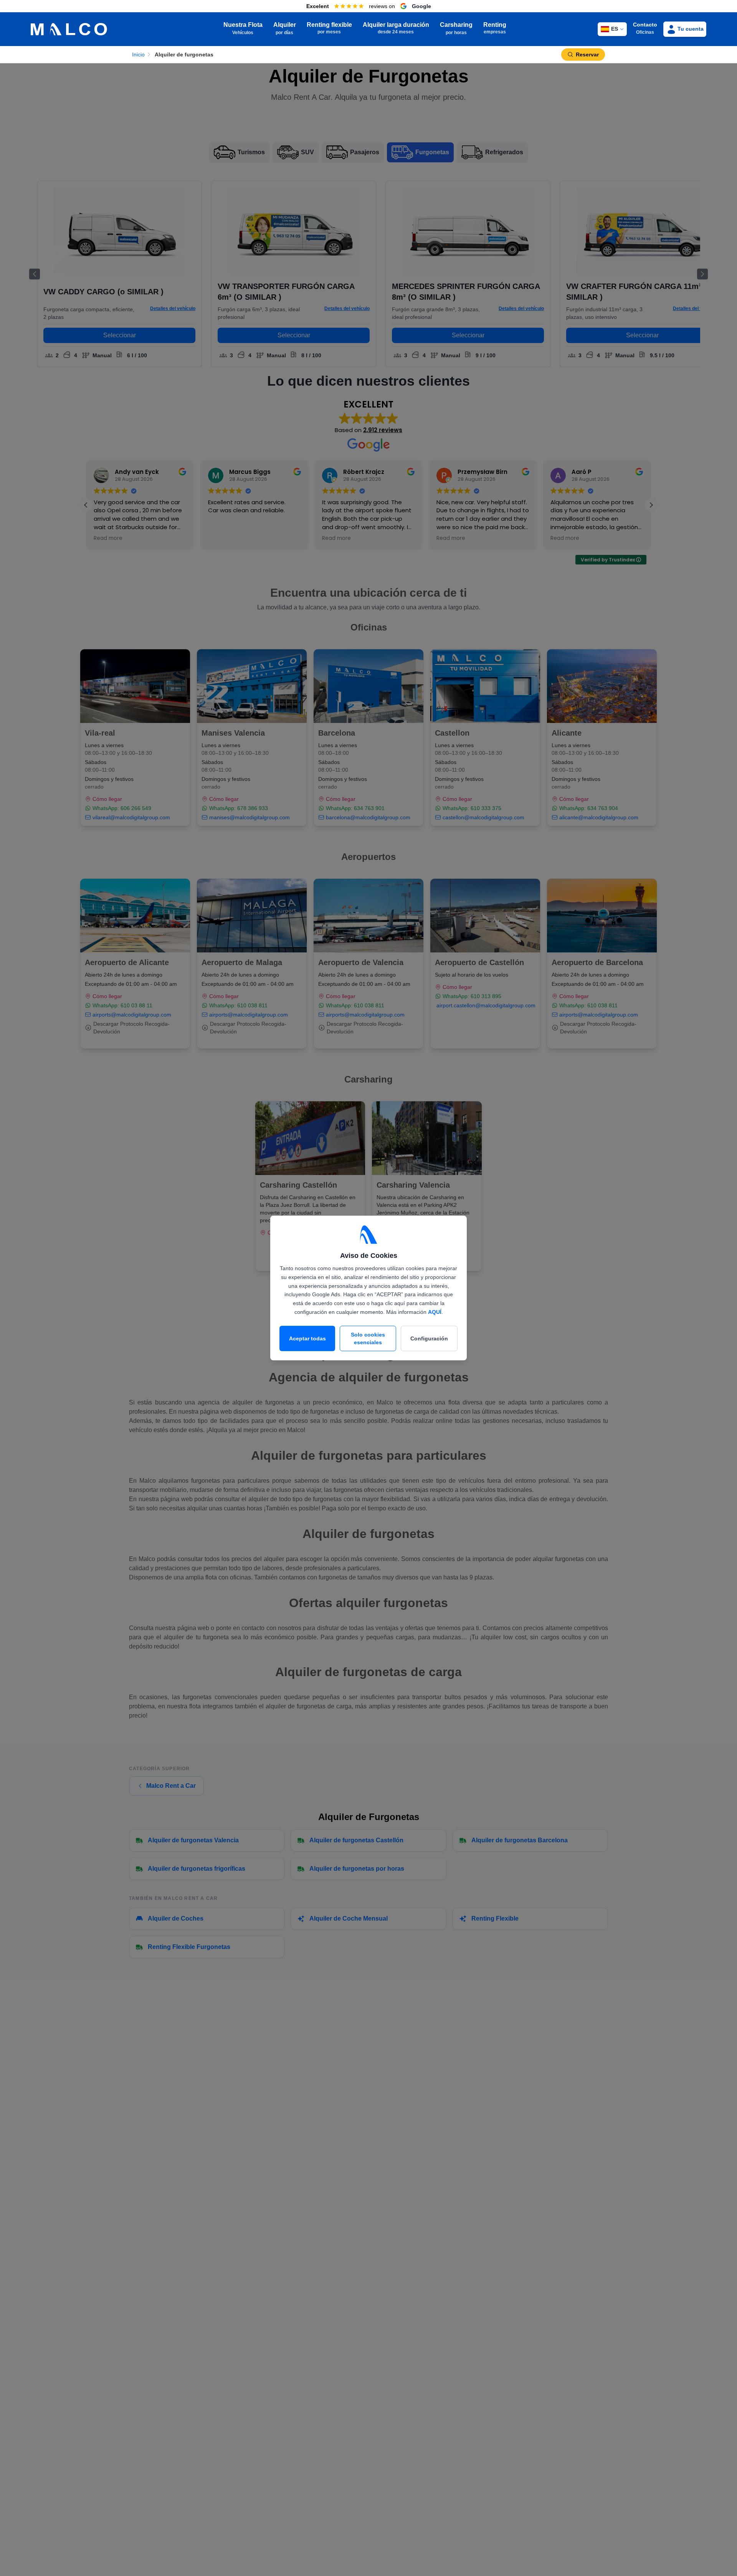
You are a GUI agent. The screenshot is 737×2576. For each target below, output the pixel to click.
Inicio (138, 54)
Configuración (429, 1338)
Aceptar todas (307, 1338)
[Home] (69, 29)
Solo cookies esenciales (368, 1338)
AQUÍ (435, 1312)
